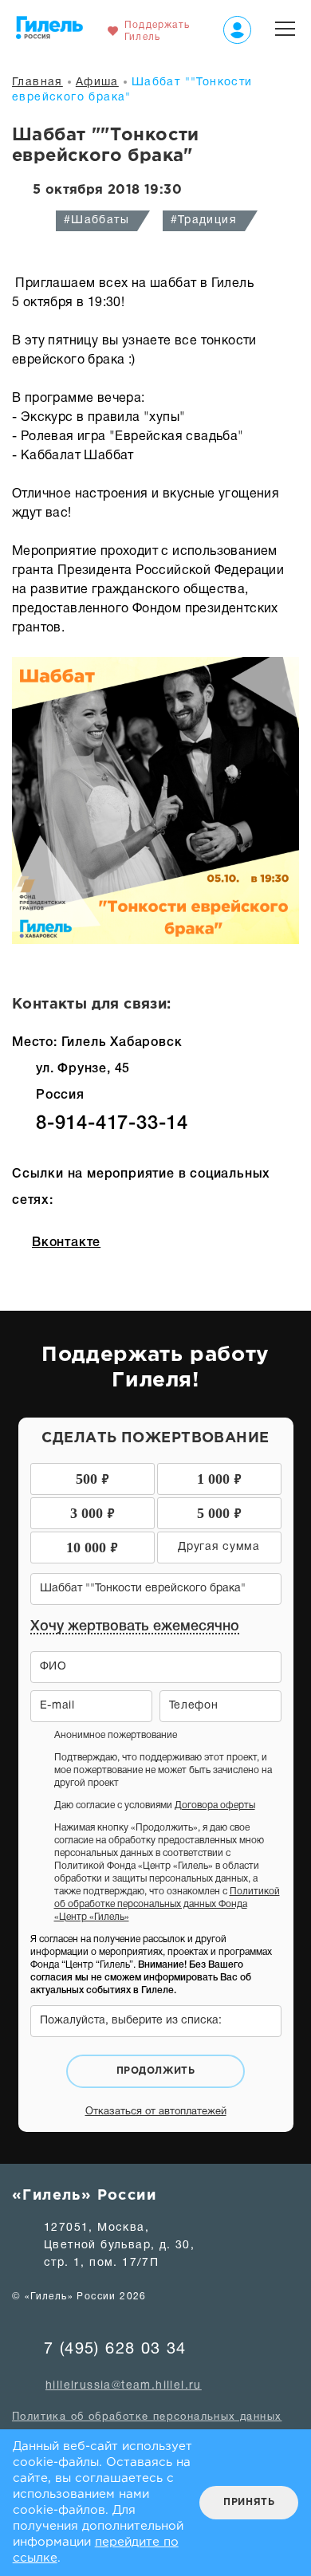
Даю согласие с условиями (155, 1805)
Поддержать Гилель (157, 31)
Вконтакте (66, 1243)
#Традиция (204, 220)
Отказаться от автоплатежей (156, 2112)
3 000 (93, 1512)
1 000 (219, 1478)
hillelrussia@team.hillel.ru (124, 2386)
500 (93, 1478)
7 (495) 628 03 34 (115, 2350)
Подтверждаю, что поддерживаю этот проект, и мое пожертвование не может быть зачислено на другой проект (163, 1770)
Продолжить (156, 2071)
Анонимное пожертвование (116, 1735)
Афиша (97, 83)
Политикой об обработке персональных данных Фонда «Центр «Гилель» (167, 1904)
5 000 (219, 1512)
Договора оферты (215, 1805)
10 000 (92, 1546)
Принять (249, 2502)
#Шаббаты (96, 220)
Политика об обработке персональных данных (147, 2417)
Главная (37, 83)
